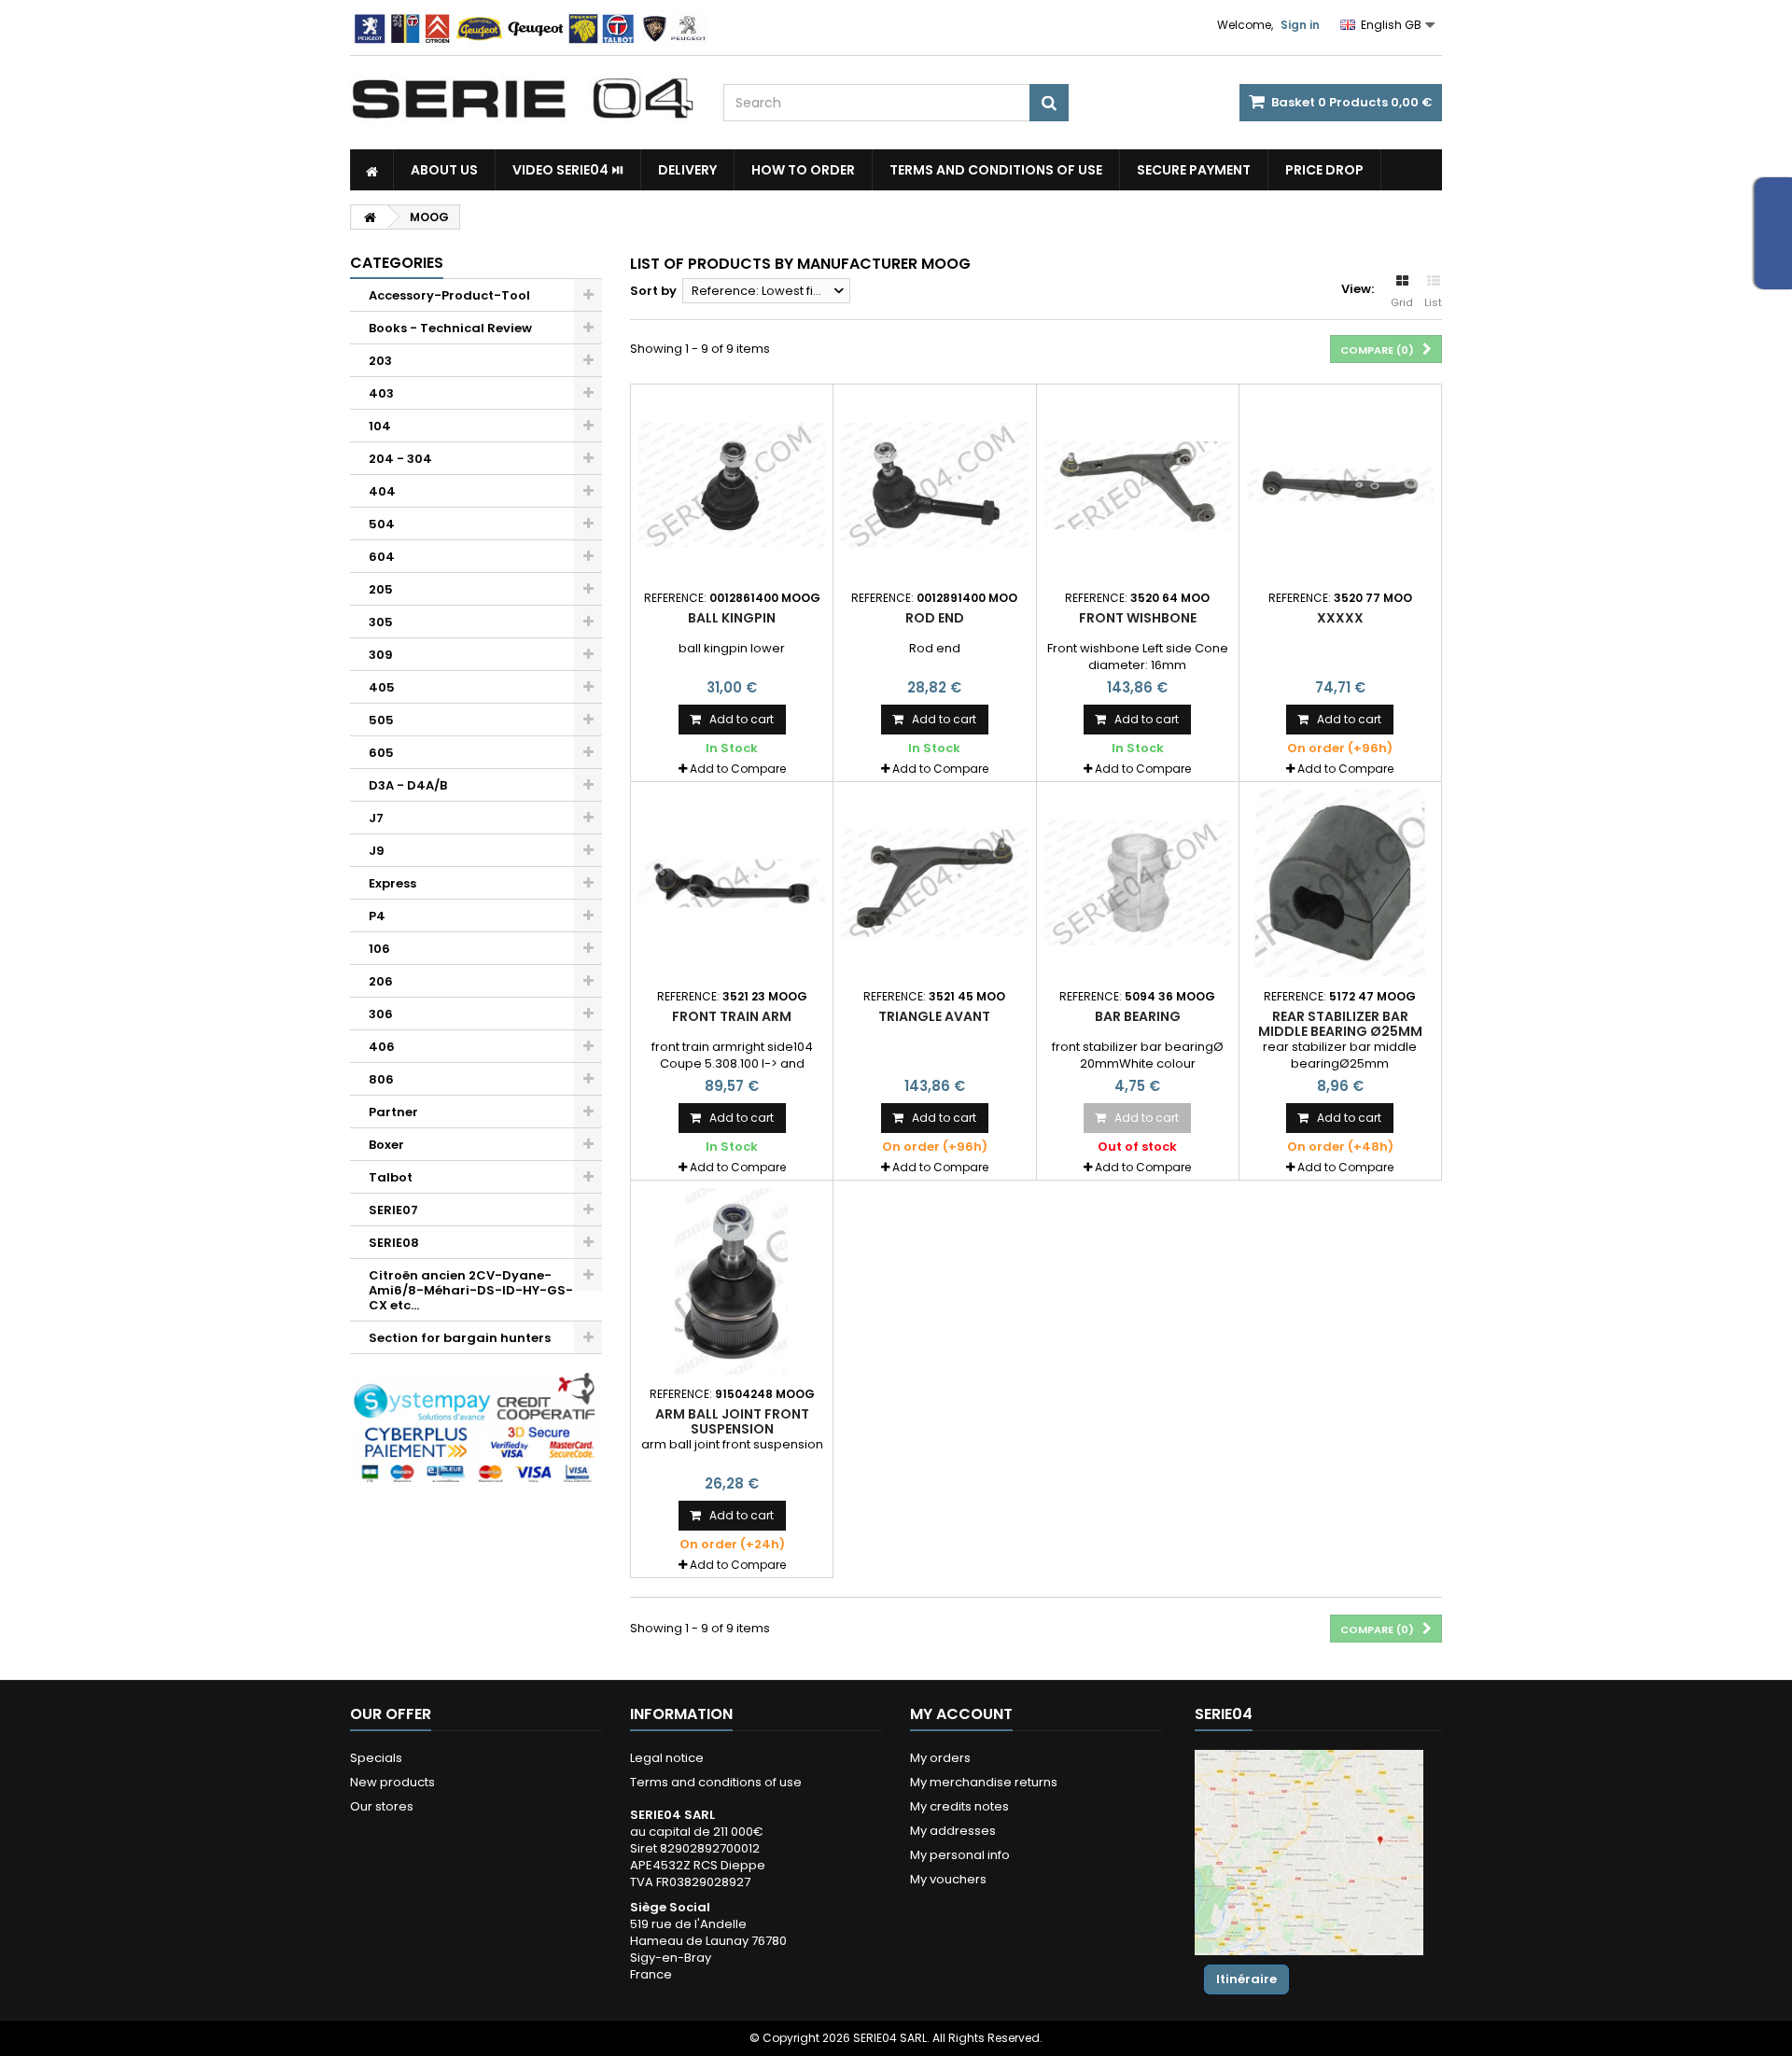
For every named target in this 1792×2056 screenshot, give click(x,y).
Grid (1402, 302)
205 (381, 589)
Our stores (382, 1806)
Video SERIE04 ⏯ (568, 170)
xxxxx (1340, 618)
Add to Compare (738, 769)
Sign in (1300, 25)
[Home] (372, 170)
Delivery (687, 170)
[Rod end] (934, 485)
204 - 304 (400, 459)
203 (380, 361)
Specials (376, 1758)
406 (382, 1047)
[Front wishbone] (1138, 485)
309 (381, 655)
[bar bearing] (1138, 883)
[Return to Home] (370, 217)
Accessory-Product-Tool (449, 295)
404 (382, 491)
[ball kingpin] (732, 485)
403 (381, 393)
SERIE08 (394, 1243)
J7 (376, 818)
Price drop (1324, 170)
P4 (377, 916)
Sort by (653, 291)
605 (381, 753)
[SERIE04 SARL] (523, 99)
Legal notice (667, 1758)
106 (379, 949)
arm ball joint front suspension (732, 1421)
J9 (377, 851)
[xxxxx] (1340, 485)
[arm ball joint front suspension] (732, 1281)
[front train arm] (732, 883)
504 (382, 524)
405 (382, 687)
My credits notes (959, 1806)
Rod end (935, 618)
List (1433, 302)
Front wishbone (1138, 618)
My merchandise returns (984, 1782)
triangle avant (934, 1016)
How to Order (803, 170)
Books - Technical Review (450, 328)
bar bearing (1138, 1016)
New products (392, 1782)
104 (380, 426)
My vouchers (948, 1879)
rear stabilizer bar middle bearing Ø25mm (1340, 1024)
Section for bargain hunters (460, 1338)
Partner (393, 1112)
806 (381, 1079)
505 (381, 720)
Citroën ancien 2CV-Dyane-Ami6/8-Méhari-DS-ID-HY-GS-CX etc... (471, 1290)
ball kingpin (732, 618)
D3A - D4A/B (408, 785)
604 (382, 557)
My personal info (960, 1855)
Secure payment (1194, 170)
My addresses (953, 1831)
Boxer (386, 1145)
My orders (940, 1758)
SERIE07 (393, 1210)
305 (381, 622)
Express (392, 883)
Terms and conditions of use (996, 170)
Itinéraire (1246, 1979)
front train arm (732, 1016)
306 (381, 1014)
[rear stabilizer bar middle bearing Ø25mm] (1340, 883)
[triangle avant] (934, 883)
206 (381, 981)
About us (444, 170)
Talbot (391, 1177)
